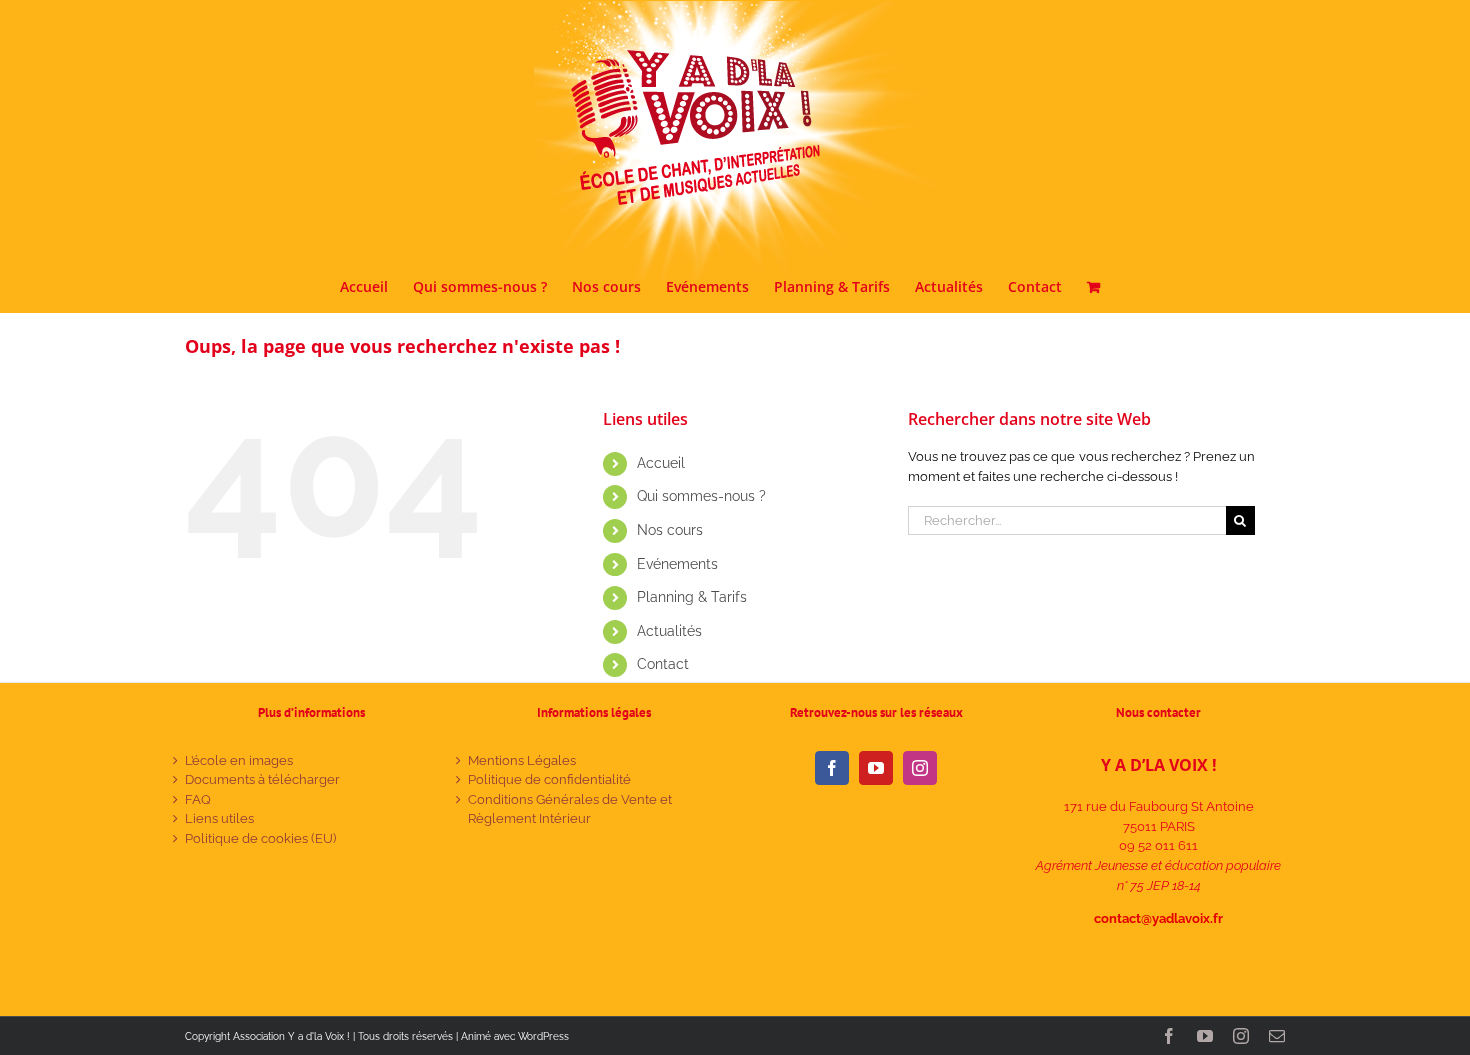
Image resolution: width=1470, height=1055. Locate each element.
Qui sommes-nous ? (701, 496)
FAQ (198, 799)
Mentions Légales (522, 760)
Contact (663, 664)
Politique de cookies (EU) (260, 838)
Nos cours (670, 530)
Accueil (661, 463)
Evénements (677, 564)
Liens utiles (219, 818)
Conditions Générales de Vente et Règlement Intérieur (570, 809)
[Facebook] (832, 768)
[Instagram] (920, 768)
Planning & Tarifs (692, 597)
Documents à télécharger (262, 779)
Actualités (669, 631)
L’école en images (239, 760)
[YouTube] (876, 768)
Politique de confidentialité (549, 779)
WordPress (543, 1036)
